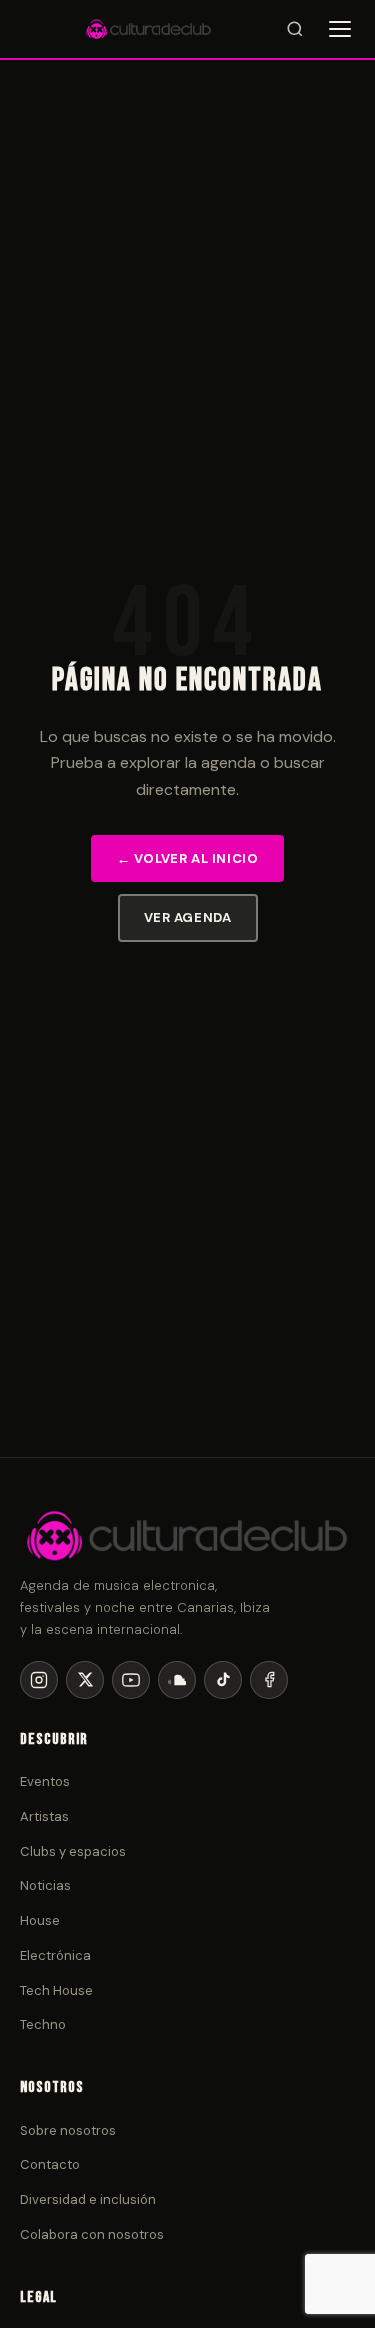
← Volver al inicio (188, 858)
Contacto (50, 2164)
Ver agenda (188, 917)
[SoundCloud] (177, 1680)
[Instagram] (39, 1680)
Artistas (44, 1816)
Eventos (45, 1781)
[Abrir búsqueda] (295, 29)
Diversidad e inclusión (88, 2199)
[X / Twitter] (85, 1680)
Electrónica (55, 1955)
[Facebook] (269, 1680)
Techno (43, 2024)
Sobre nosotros (68, 2130)
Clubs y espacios (73, 1851)
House (40, 1920)
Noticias (45, 1885)
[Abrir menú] (340, 29)
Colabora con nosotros (92, 2234)
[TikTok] (223, 1680)
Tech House (56, 1990)
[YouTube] (131, 1680)
